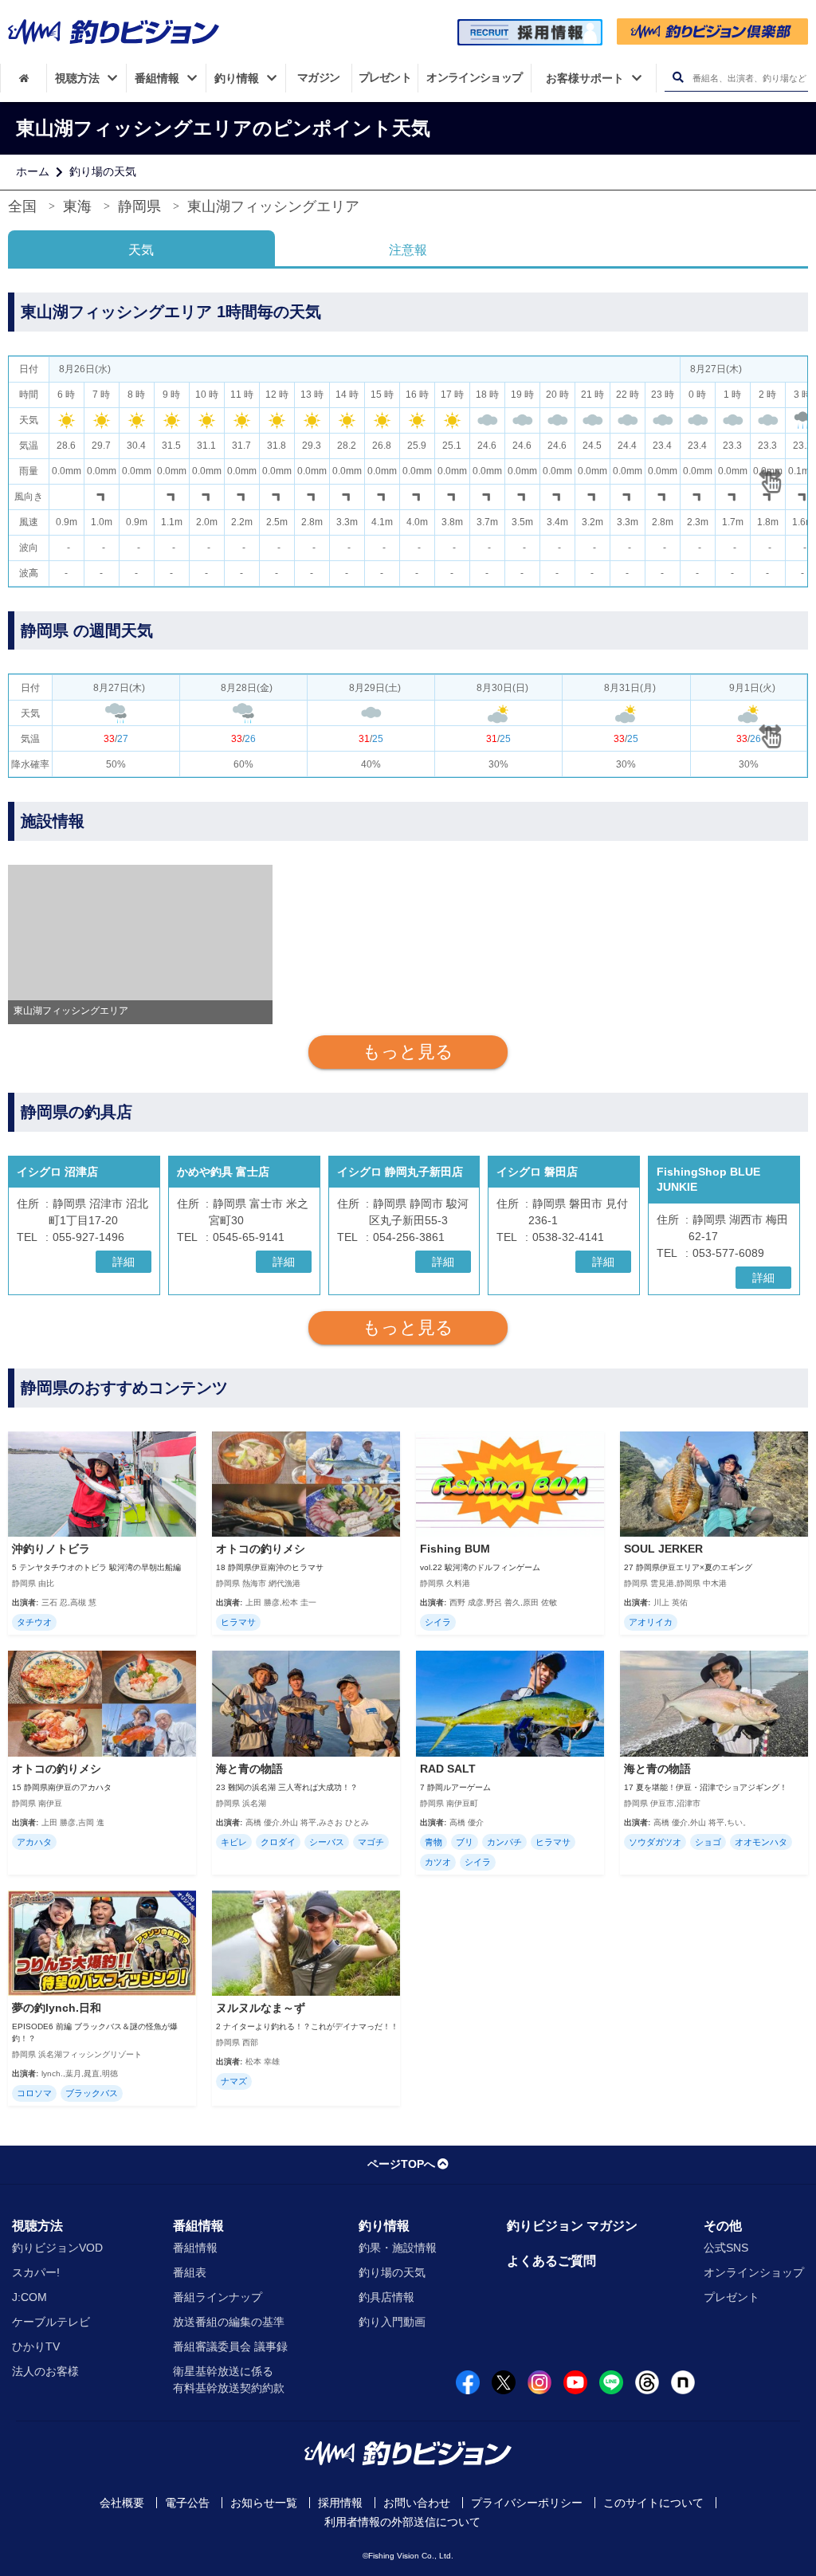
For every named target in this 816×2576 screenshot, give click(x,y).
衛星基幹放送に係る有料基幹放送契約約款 (229, 2380)
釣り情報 (384, 2226)
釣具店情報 (386, 2297)
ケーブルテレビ (51, 2322)
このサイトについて (653, 2503)
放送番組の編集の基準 (229, 2322)
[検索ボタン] (678, 78)
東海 (77, 206)
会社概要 (122, 2503)
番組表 (190, 2272)
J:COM (29, 2297)
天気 (141, 250)
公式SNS (726, 2248)
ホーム (33, 171)
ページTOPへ (401, 2164)
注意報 (408, 250)
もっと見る (408, 1052)
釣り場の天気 (103, 171)
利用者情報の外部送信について (402, 2522)
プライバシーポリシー (527, 2503)
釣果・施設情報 (398, 2248)
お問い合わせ (417, 2503)
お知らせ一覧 (264, 2503)
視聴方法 (37, 2226)
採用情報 (340, 2503)
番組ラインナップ (218, 2297)
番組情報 (198, 2226)
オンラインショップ (754, 2272)
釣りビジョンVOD (57, 2248)
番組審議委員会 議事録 (230, 2346)
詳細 (124, 1262)
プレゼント (732, 2297)
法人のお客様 (45, 2371)
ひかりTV (36, 2346)
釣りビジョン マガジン (572, 2226)
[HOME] (24, 78)
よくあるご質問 (551, 2261)
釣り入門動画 (392, 2322)
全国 (22, 206)
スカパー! (36, 2272)
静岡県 (139, 206)
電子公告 (187, 2503)
